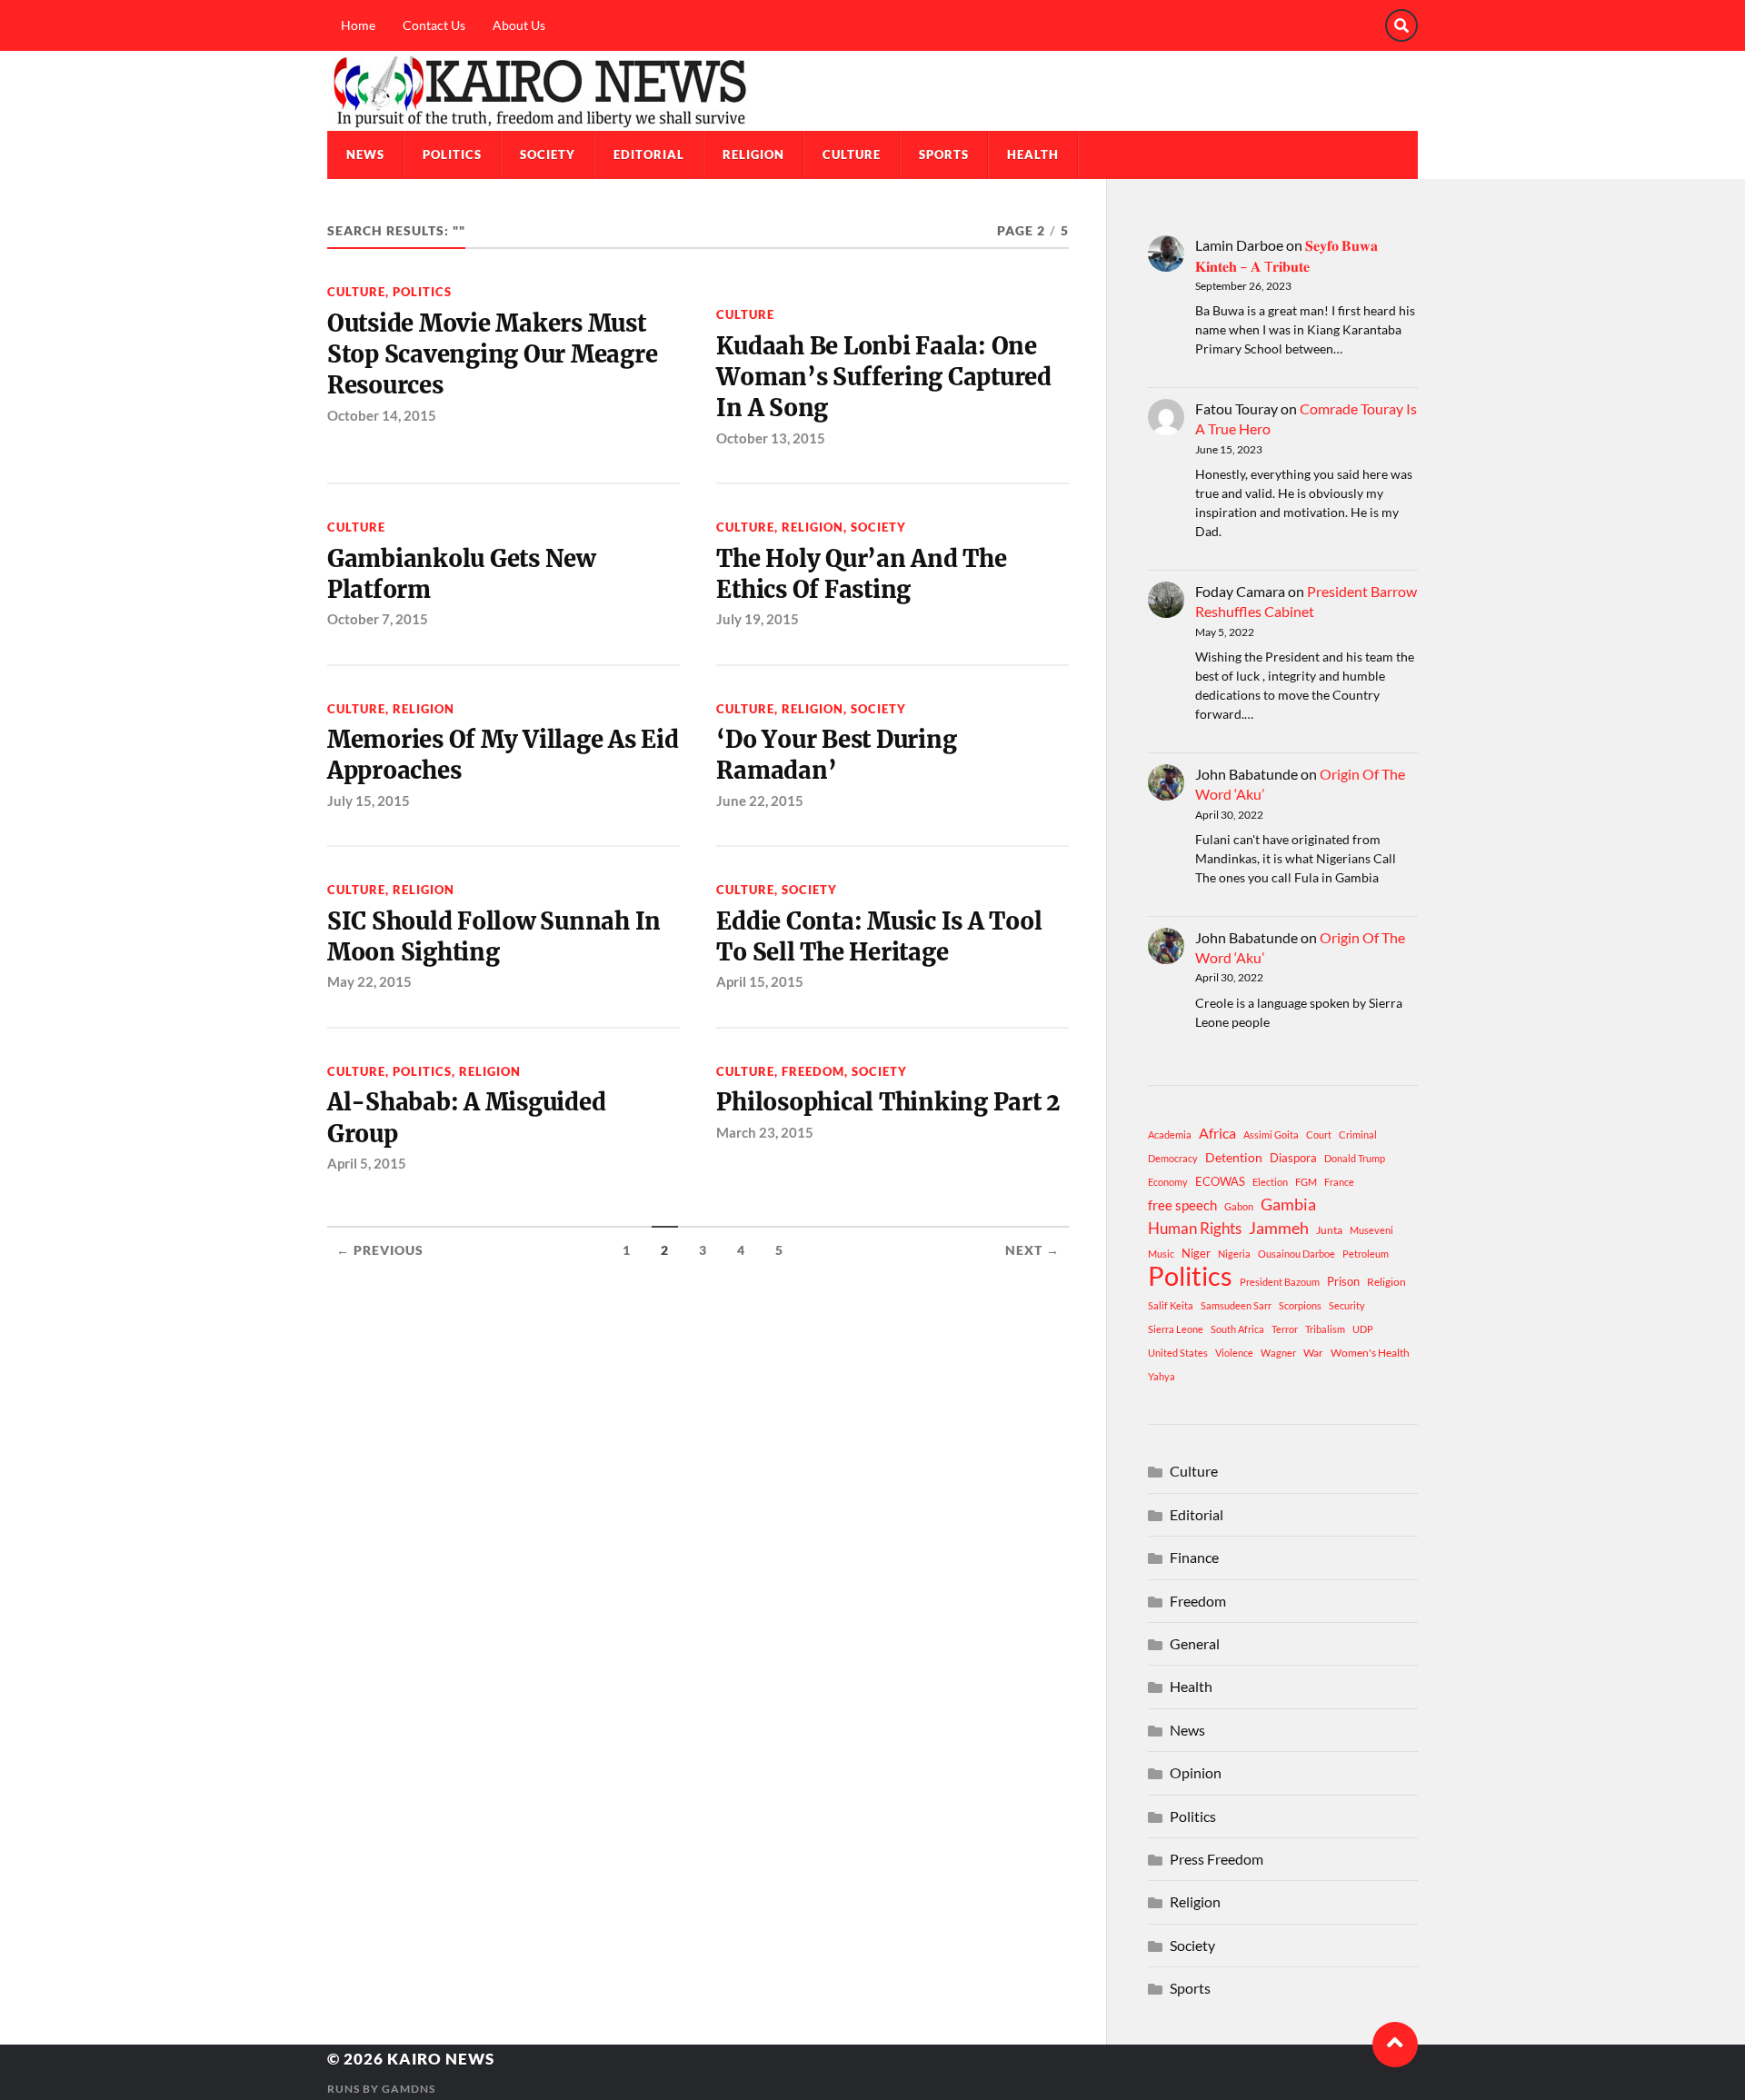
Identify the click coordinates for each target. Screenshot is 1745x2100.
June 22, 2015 (760, 801)
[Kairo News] (872, 91)
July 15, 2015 (369, 801)
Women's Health (1370, 1353)
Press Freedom (1217, 1859)
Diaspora (1293, 1158)
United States (1178, 1353)
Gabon (1239, 1206)
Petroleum (1366, 1254)
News (365, 154)
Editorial (649, 154)
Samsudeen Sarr (1236, 1305)
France (1339, 1182)
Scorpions (1300, 1305)
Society (548, 154)
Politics (452, 154)
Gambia (1288, 1204)
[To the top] (1395, 2045)
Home (358, 25)
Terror (1285, 1329)
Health (1033, 154)
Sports (944, 154)
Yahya (1162, 1376)
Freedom (813, 1071)
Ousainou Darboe (1296, 1254)
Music (1161, 1254)
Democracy (1173, 1158)
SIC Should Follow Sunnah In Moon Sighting (494, 937)
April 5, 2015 (367, 1163)
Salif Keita (1171, 1305)
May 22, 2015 (369, 981)
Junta (1329, 1230)
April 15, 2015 (760, 981)
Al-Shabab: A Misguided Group (466, 1118)
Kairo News (441, 2059)
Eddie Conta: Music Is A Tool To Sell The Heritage (879, 937)
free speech (1182, 1205)
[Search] (1401, 25)
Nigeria (1234, 1254)
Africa (1217, 1133)
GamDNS (409, 2089)
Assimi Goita (1271, 1135)
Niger (1196, 1253)
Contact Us (434, 25)
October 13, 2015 (771, 438)
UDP (1363, 1329)
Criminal (1358, 1135)
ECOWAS (1220, 1181)
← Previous (380, 1250)
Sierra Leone (1176, 1329)
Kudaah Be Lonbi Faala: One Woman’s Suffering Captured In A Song (883, 378)
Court (1319, 1135)
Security (1347, 1305)
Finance (1194, 1557)
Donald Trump (1355, 1158)
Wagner (1278, 1353)
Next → (1032, 1250)
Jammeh (1279, 1228)
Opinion (1196, 1772)
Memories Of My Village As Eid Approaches (503, 755)
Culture (852, 154)
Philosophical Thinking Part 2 (888, 1102)
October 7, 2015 (378, 619)
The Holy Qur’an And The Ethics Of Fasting (861, 574)
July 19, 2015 (758, 619)
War (1313, 1353)
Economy (1168, 1182)
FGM (1306, 1182)
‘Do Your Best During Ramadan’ (836, 755)
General (1195, 1643)
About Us (519, 25)
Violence (1234, 1353)
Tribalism (1325, 1329)
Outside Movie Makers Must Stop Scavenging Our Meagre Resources (492, 355)
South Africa (1237, 1329)
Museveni (1371, 1230)
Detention (1234, 1157)
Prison (1343, 1281)
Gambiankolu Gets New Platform (461, 574)
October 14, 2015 (382, 415)
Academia (1170, 1135)
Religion (753, 154)
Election (1270, 1182)
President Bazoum (1280, 1282)
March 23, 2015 (765, 1132)
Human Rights (1195, 1228)
